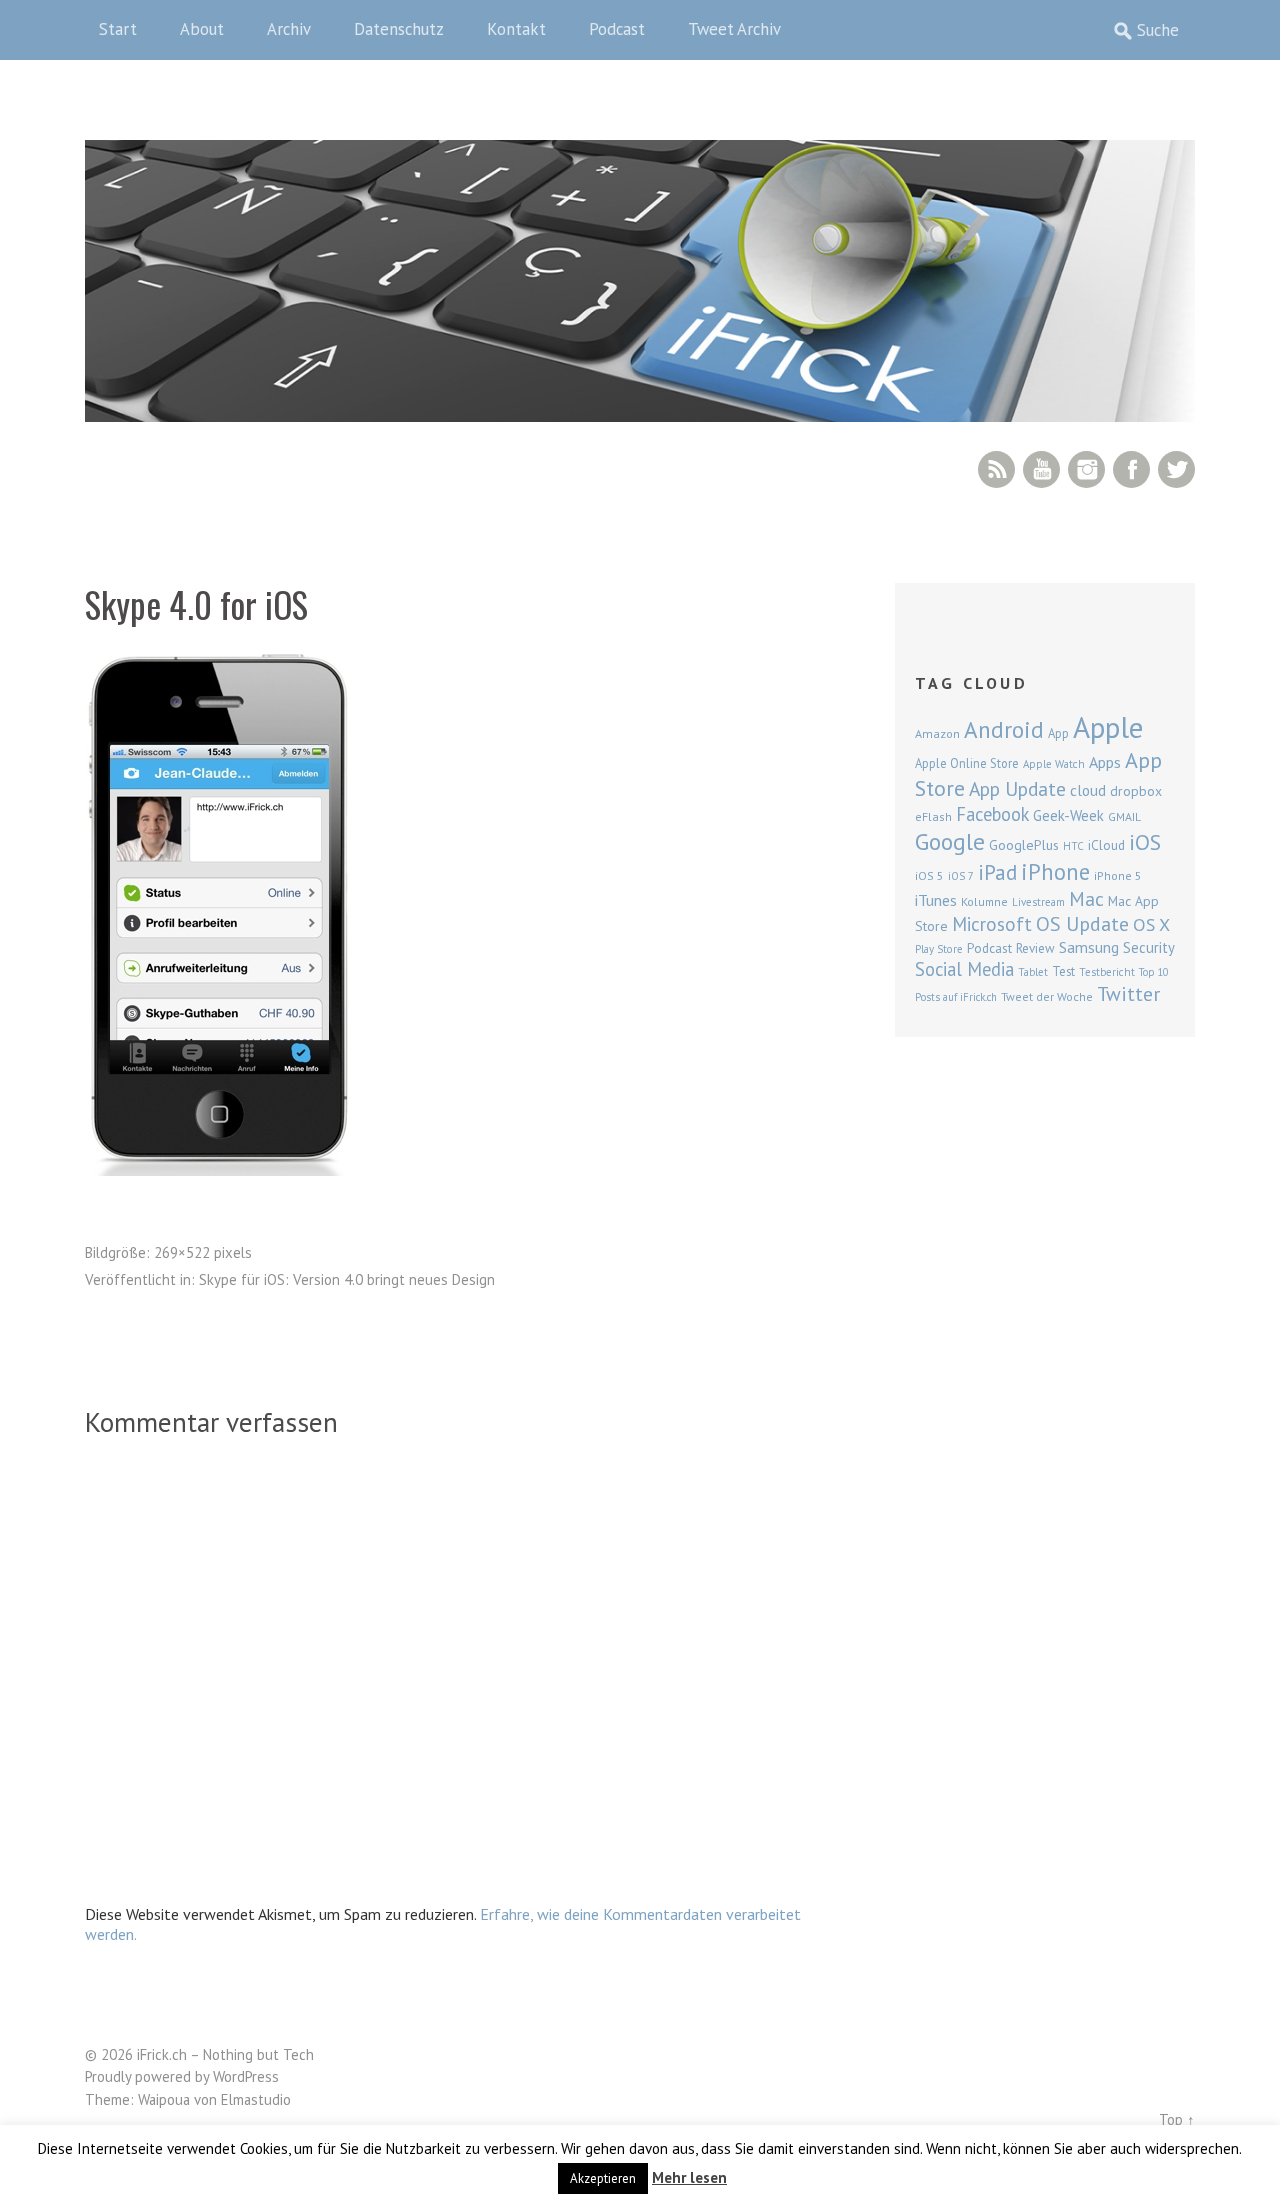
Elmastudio (256, 2099)
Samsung (1089, 947)
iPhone (1055, 871)
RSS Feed (996, 469)
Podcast (617, 29)
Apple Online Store (967, 763)
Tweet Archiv (734, 29)
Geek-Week (1068, 815)
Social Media (964, 969)
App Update (1017, 788)
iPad (997, 872)
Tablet (1033, 972)
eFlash (933, 816)
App (1058, 733)
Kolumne (984, 901)
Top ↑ (1177, 2119)
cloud (1088, 790)
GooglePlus (1024, 845)
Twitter (1176, 469)
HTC (1073, 846)
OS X (1151, 924)
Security (1149, 947)
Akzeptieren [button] (603, 2178)
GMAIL (1124, 816)
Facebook (1131, 469)
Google (950, 841)
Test (1063, 971)
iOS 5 (929, 875)
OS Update (1082, 924)
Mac (1086, 898)
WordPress (246, 2076)
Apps (1105, 762)
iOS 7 (961, 876)
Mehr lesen (689, 2177)
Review (1035, 948)
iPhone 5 (1118, 875)
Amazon (937, 733)
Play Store (939, 949)
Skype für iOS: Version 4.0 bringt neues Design (347, 1279)
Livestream (1038, 902)
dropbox (1136, 791)
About (202, 29)
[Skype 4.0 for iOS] (219, 1170)
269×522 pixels (203, 1252)
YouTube (1041, 469)
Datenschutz (399, 29)
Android (1004, 729)
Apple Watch (1054, 764)
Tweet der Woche (1047, 996)
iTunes (936, 900)
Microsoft (992, 924)
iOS (1145, 842)
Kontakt (516, 29)
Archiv (289, 29)
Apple (1108, 727)
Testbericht (1107, 972)
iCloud (1106, 845)
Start (118, 29)
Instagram (1086, 469)
